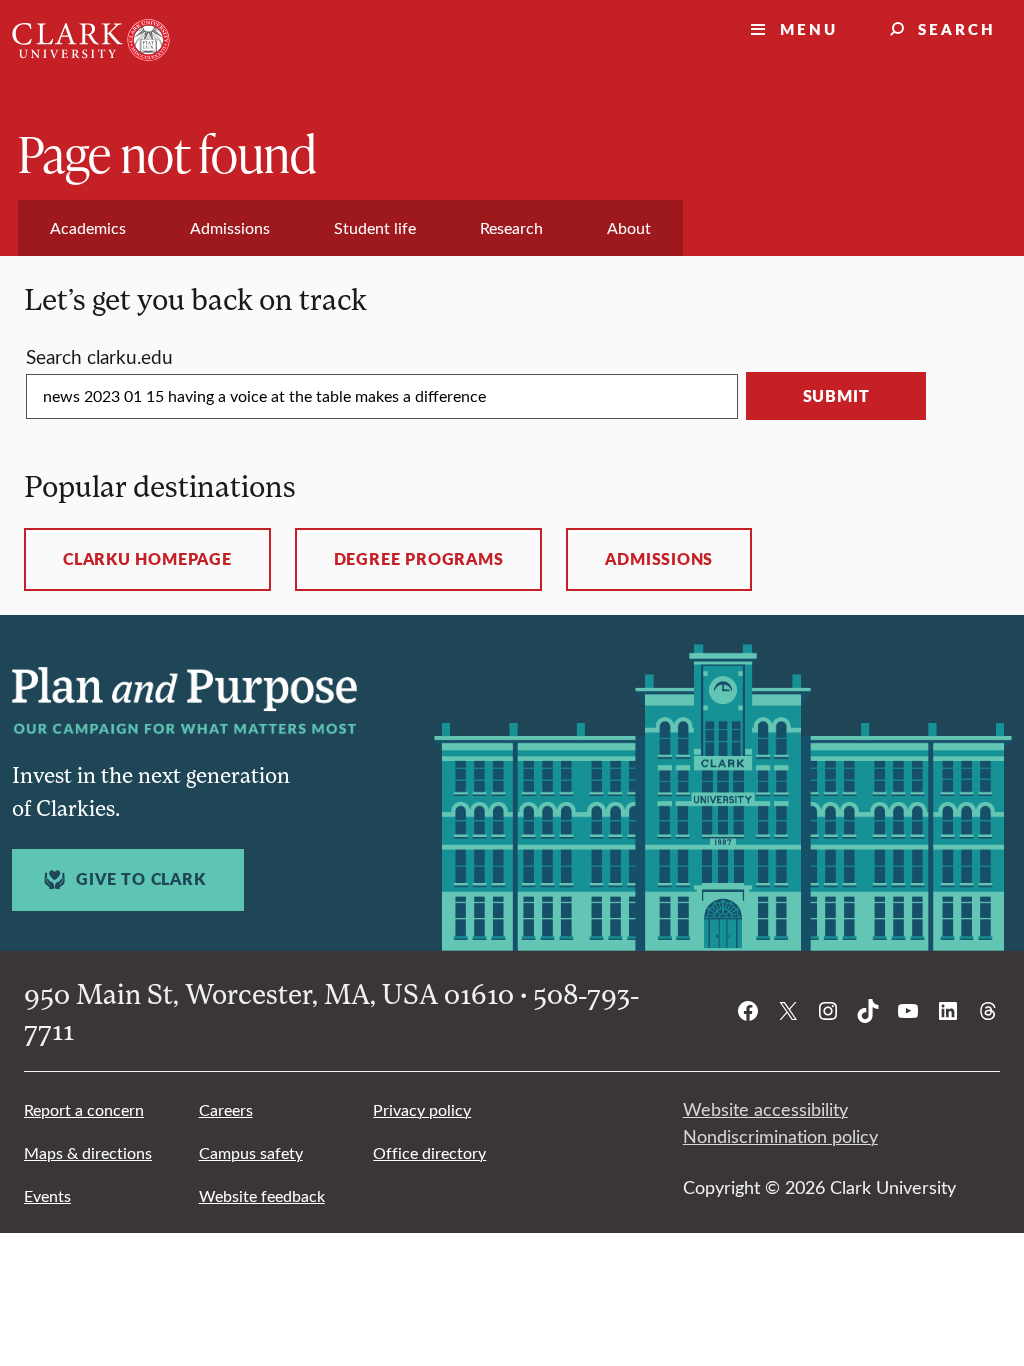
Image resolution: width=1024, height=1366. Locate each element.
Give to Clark (140, 879)
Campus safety (251, 1152)
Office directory (429, 1152)
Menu (809, 28)
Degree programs (419, 559)
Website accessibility (765, 1109)
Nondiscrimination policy (780, 1136)
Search (957, 28)
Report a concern (84, 1109)
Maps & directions (88, 1152)
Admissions (659, 559)
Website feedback (262, 1195)
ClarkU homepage (147, 559)
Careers (226, 1109)
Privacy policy (422, 1109)
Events (47, 1195)
